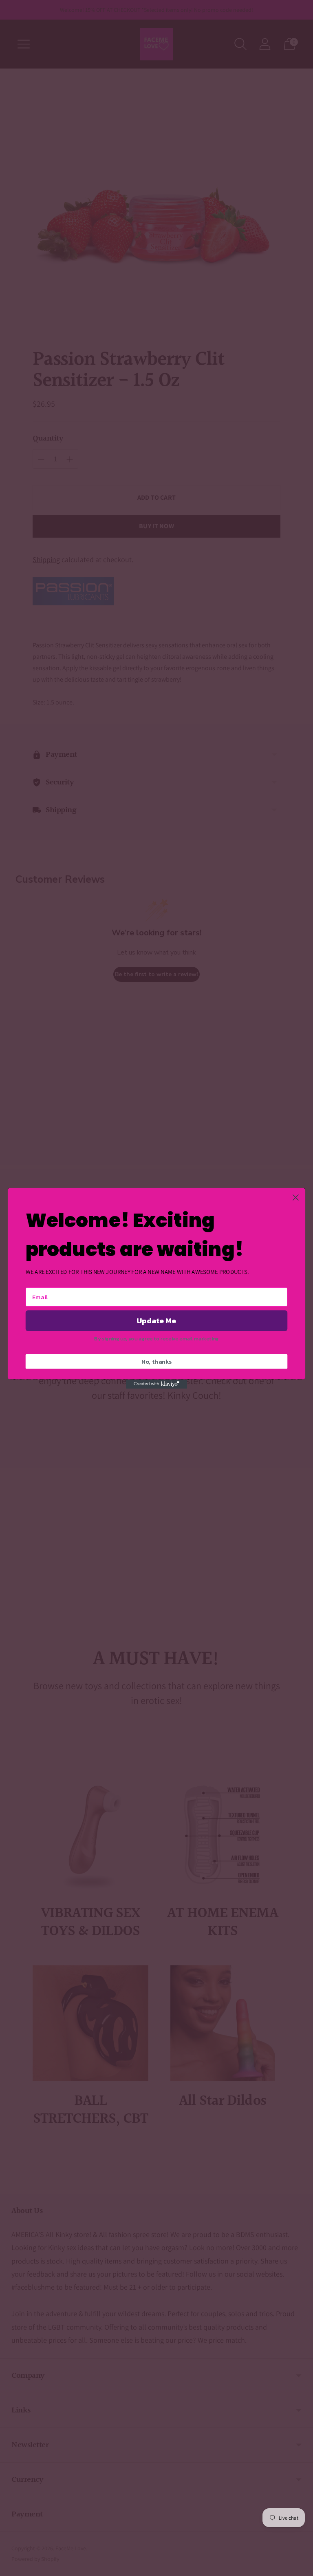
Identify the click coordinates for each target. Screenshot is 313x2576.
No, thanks (157, 1361)
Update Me (156, 1320)
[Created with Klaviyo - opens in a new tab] (156, 1384)
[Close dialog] (296, 1197)
